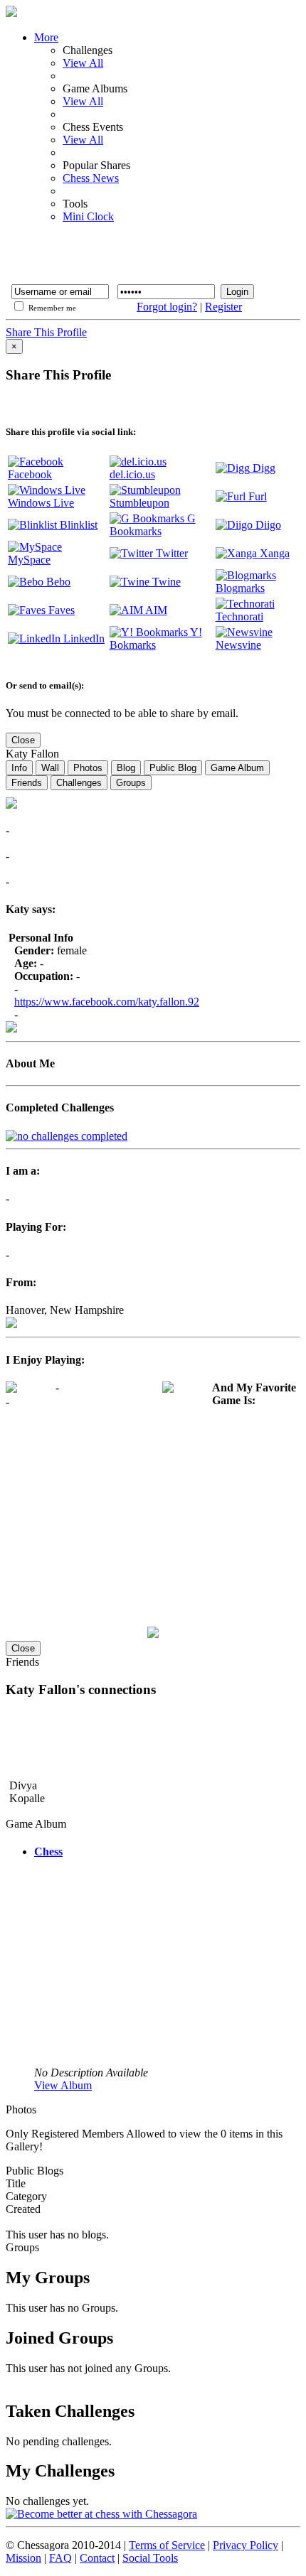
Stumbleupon (139, 503)
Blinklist (77, 525)
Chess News (91, 178)
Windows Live (41, 503)
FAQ (60, 2558)
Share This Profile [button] (46, 332)
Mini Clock (88, 216)
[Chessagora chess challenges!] (153, 2514)
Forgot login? (167, 307)
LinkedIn (83, 638)
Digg (263, 468)
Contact (97, 2558)
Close (23, 740)
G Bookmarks (153, 525)
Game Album (237, 768)
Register (223, 307)
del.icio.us (132, 474)
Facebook (30, 474)
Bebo (57, 582)
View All (83, 63)
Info (19, 768)
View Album (63, 2085)
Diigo (267, 525)
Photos (88, 768)
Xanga (273, 553)
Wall (50, 768)
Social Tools (150, 2558)
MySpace (29, 560)
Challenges (79, 783)
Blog (126, 768)
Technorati (239, 616)
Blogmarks (240, 588)
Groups (131, 783)
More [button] (46, 37)
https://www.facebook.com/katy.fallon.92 (107, 1002)
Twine (165, 582)
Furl (256, 496)
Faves (60, 610)
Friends (27, 783)
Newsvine (238, 645)
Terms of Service (167, 2545)
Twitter (170, 553)
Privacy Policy (246, 2545)
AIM (155, 610)
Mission (23, 2558)
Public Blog (173, 768)
